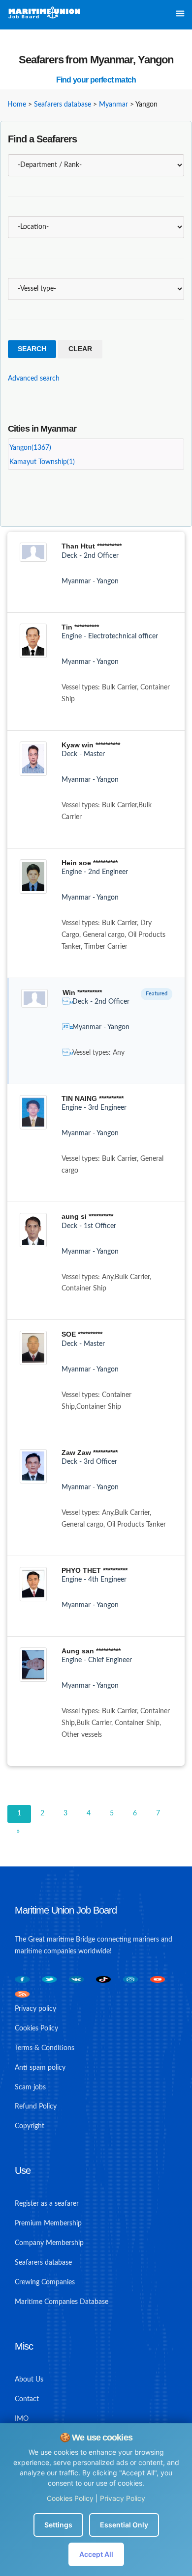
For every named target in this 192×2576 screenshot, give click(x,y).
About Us (29, 2380)
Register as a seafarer (47, 2204)
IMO (22, 2419)
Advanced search (34, 379)
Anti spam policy (40, 2068)
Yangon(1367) (30, 448)
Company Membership (49, 2243)
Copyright (30, 2126)
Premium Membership (48, 2223)
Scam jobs (30, 2087)
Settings (58, 2525)
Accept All (96, 2554)
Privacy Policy (123, 2498)
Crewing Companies (45, 2282)
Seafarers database (63, 105)
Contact (27, 2399)
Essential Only (124, 2525)
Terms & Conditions (45, 2048)
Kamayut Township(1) (42, 462)
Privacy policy (35, 2009)
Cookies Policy (70, 2498)
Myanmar (113, 105)
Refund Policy (36, 2107)
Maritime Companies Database (62, 2302)
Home (17, 105)
